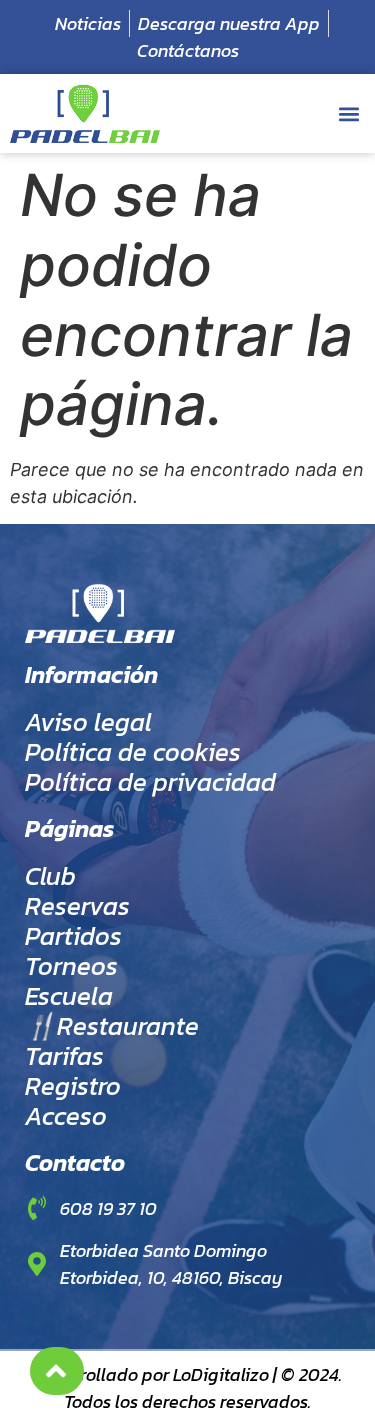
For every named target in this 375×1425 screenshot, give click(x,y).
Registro (73, 1086)
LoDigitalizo (221, 1374)
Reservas (77, 906)
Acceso (66, 1116)
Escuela (69, 996)
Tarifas (64, 1056)
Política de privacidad (150, 782)
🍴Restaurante (112, 1026)
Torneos (71, 966)
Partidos (73, 936)
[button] (348, 113)
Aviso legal (88, 722)
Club (50, 876)
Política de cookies (133, 752)
